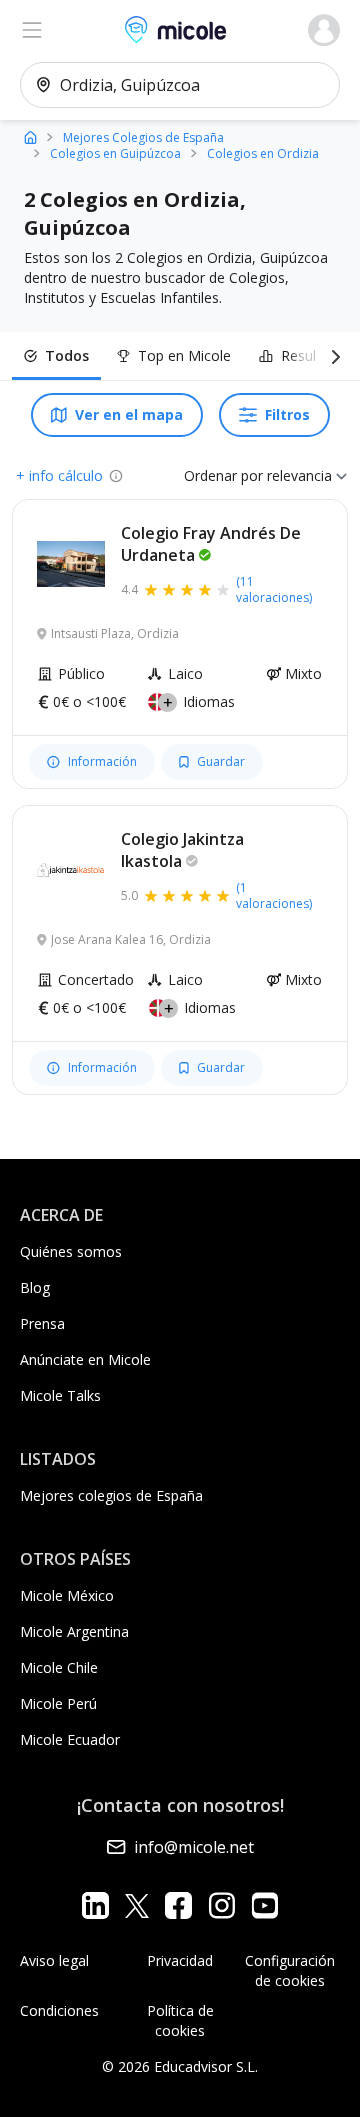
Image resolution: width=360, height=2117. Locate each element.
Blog (35, 1287)
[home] (30, 136)
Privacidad (180, 1960)
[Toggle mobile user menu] (324, 30)
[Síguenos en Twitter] (137, 1905)
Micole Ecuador (70, 1739)
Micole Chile (59, 1667)
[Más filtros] (332, 356)
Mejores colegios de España (111, 1495)
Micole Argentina (74, 1631)
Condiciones (59, 2010)
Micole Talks (60, 1395)
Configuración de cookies (290, 1970)
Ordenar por (223, 475)
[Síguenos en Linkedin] (95, 1905)
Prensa (42, 1323)
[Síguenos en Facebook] (178, 1905)
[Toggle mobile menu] (32, 30)
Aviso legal (54, 1960)
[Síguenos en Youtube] (264, 1905)
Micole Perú (58, 1703)
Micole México (67, 1595)
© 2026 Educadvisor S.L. (180, 2066)
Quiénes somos (71, 1251)
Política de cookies (180, 2020)
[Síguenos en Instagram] (221, 1905)
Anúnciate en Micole (85, 1359)
